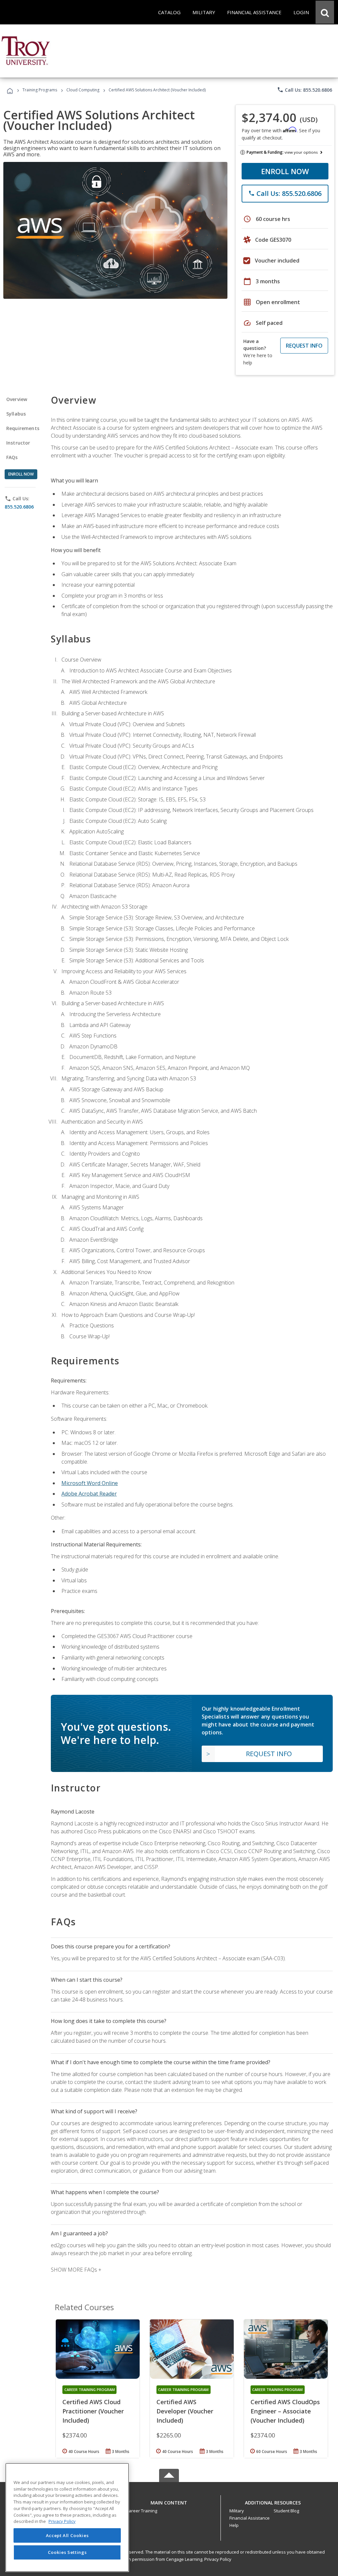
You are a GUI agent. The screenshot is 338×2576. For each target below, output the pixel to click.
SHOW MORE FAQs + (76, 2270)
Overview (17, 399)
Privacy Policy (218, 2559)
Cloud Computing (83, 90)
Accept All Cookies (67, 2535)
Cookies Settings (67, 2552)
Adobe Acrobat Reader (89, 1494)
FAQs (12, 457)
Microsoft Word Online (90, 1483)
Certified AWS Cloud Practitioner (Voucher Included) (93, 2411)
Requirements (23, 428)
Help (234, 2525)
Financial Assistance (250, 2518)
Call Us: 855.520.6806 (304, 90)
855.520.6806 (19, 507)
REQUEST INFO (304, 346)
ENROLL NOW (285, 171)
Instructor (18, 443)
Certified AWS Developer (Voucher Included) (185, 2411)
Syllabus (16, 414)
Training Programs (40, 90)
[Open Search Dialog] (325, 12)
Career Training (142, 2511)
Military (237, 2511)
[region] (67, 2517)
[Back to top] (169, 2501)
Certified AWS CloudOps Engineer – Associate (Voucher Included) (285, 2411)
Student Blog (286, 2511)
